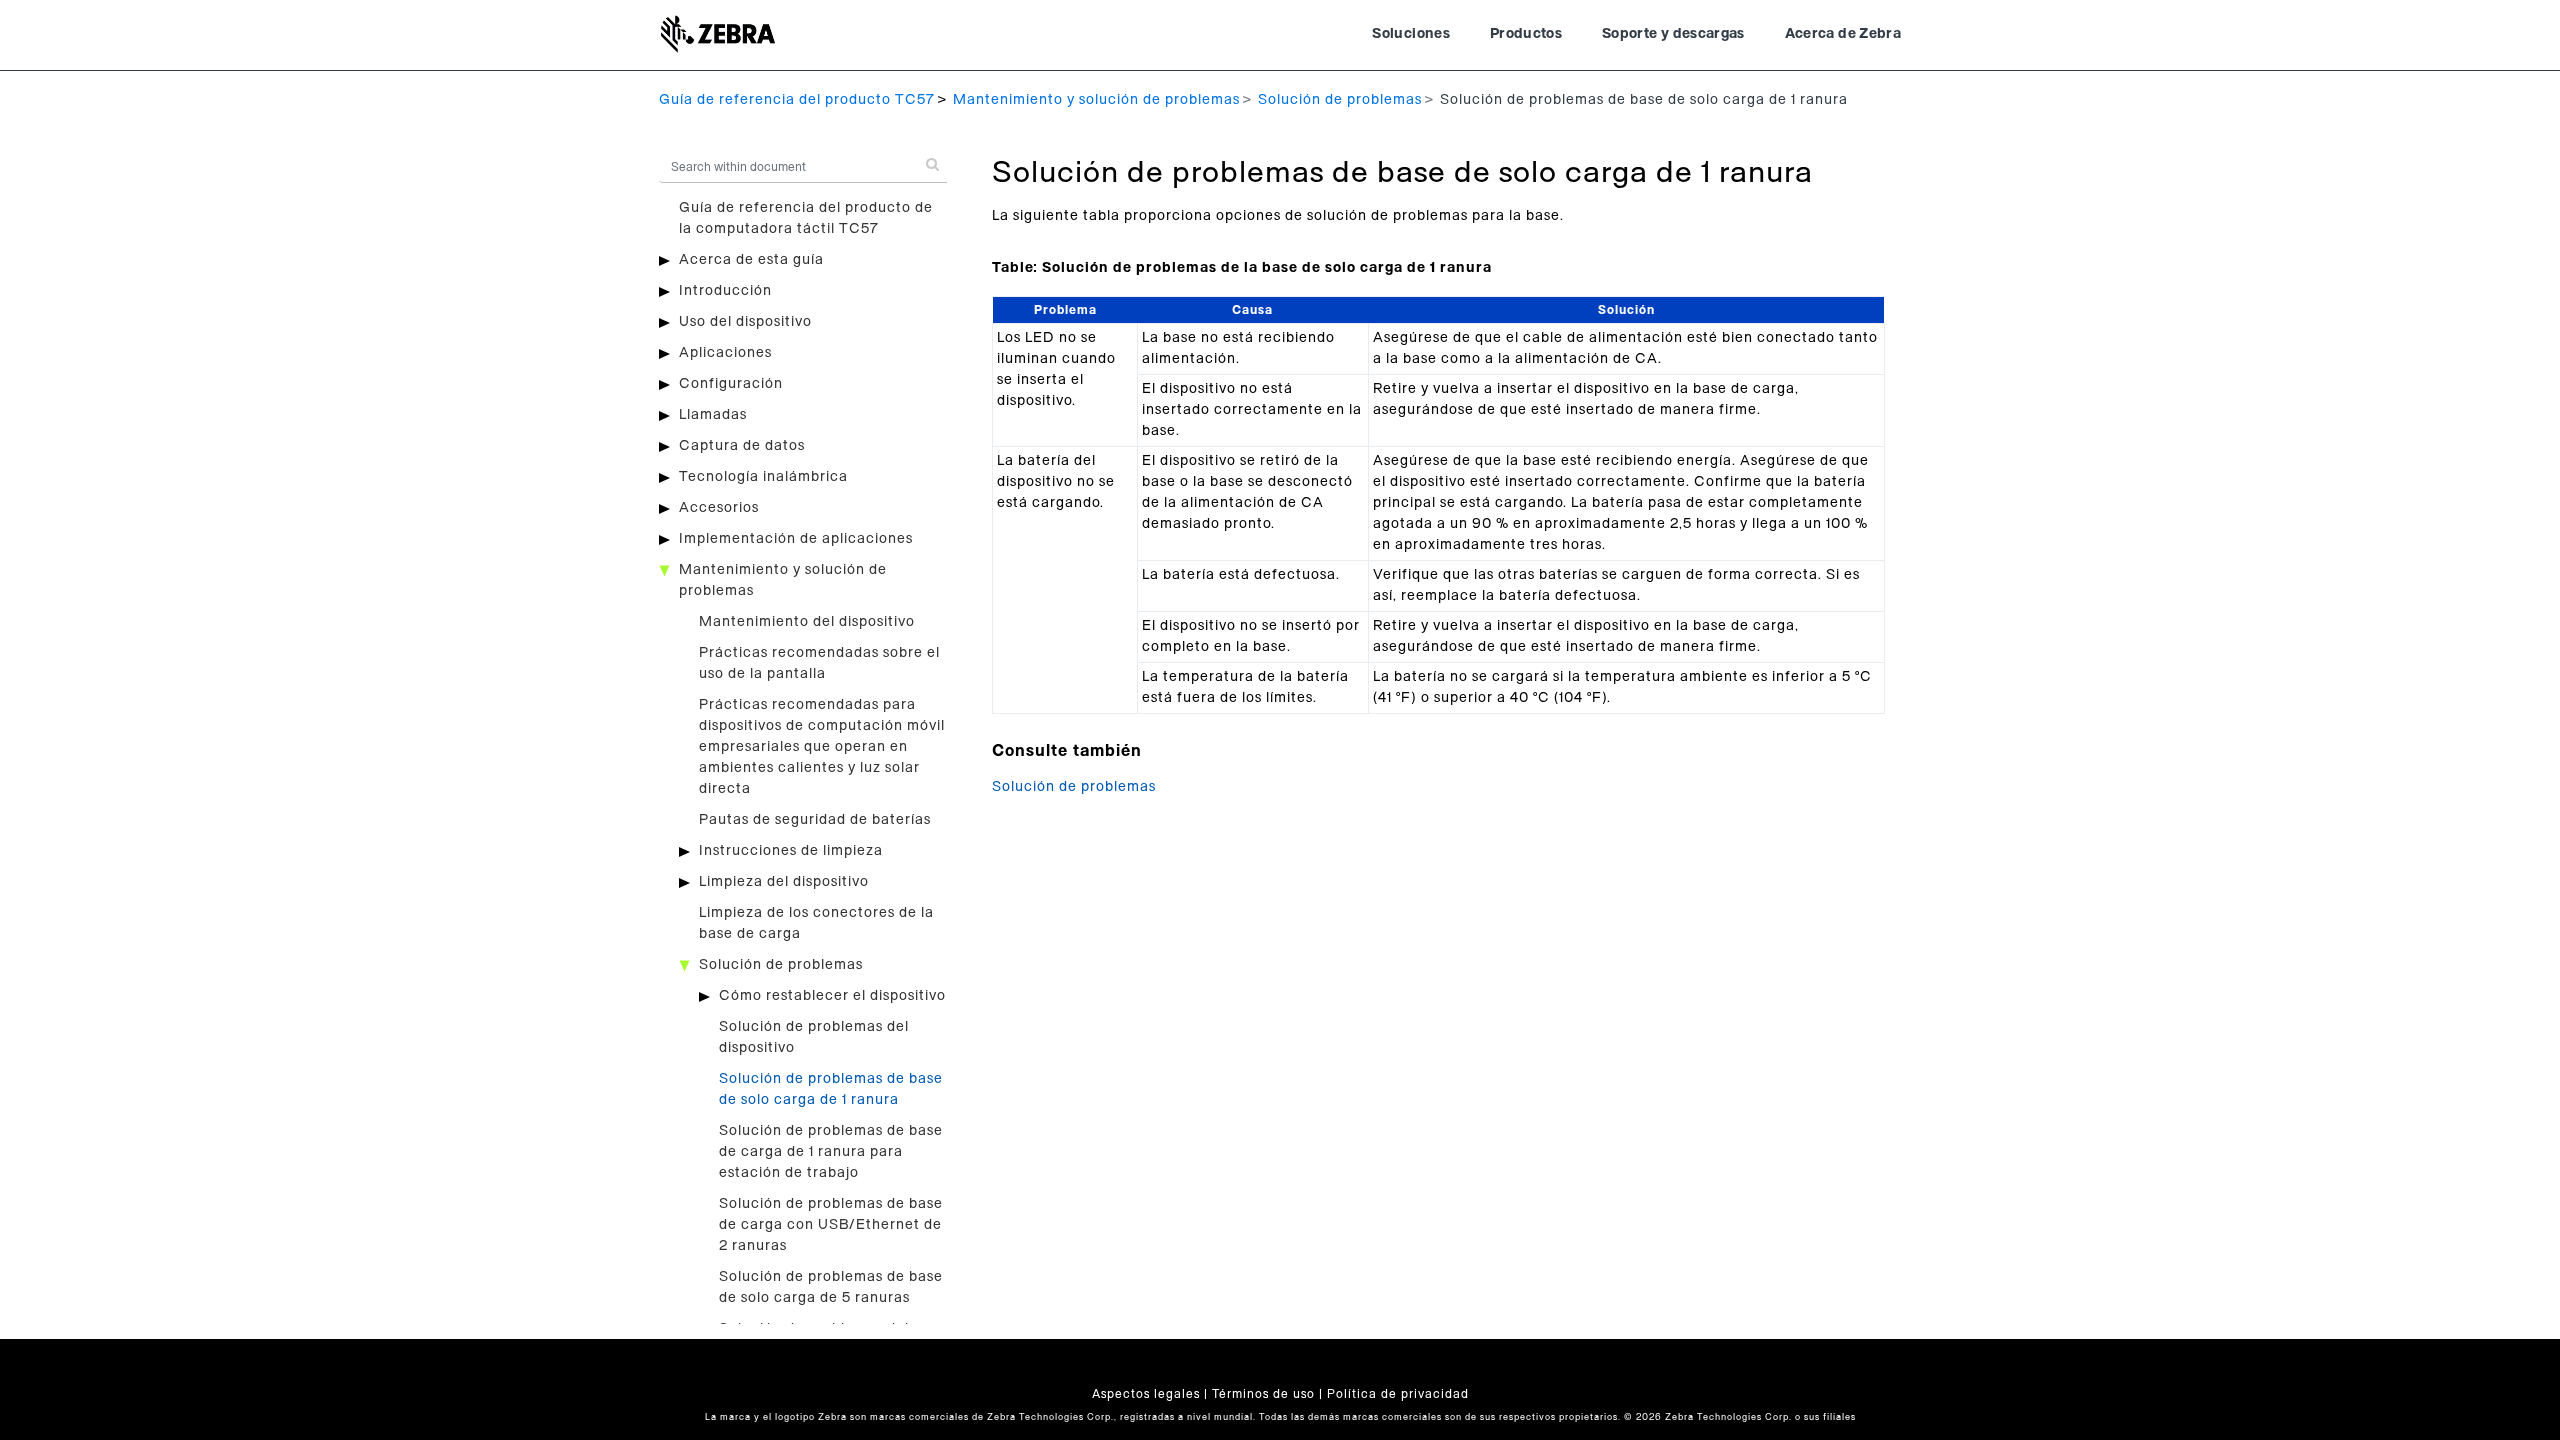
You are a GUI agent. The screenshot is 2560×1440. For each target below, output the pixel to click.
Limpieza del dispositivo (784, 882)
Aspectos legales (1146, 1394)
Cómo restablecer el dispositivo (832, 996)
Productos (1526, 34)
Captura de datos (742, 446)
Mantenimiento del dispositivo (807, 622)
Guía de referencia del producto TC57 (797, 100)
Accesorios (719, 508)
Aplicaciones (725, 353)
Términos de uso (1263, 1394)
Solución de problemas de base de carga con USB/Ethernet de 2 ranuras (831, 1225)
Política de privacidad (1398, 1394)
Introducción (725, 291)
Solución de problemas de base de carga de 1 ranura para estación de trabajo (831, 1152)
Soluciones (1411, 34)
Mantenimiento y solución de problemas (1096, 100)
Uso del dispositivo (745, 322)
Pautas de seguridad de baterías (815, 820)
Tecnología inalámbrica (763, 477)
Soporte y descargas (1673, 34)
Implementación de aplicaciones (796, 539)
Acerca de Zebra (1843, 34)
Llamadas (713, 415)
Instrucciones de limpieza (791, 851)
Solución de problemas (1340, 100)
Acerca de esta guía (751, 260)
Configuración (731, 384)
